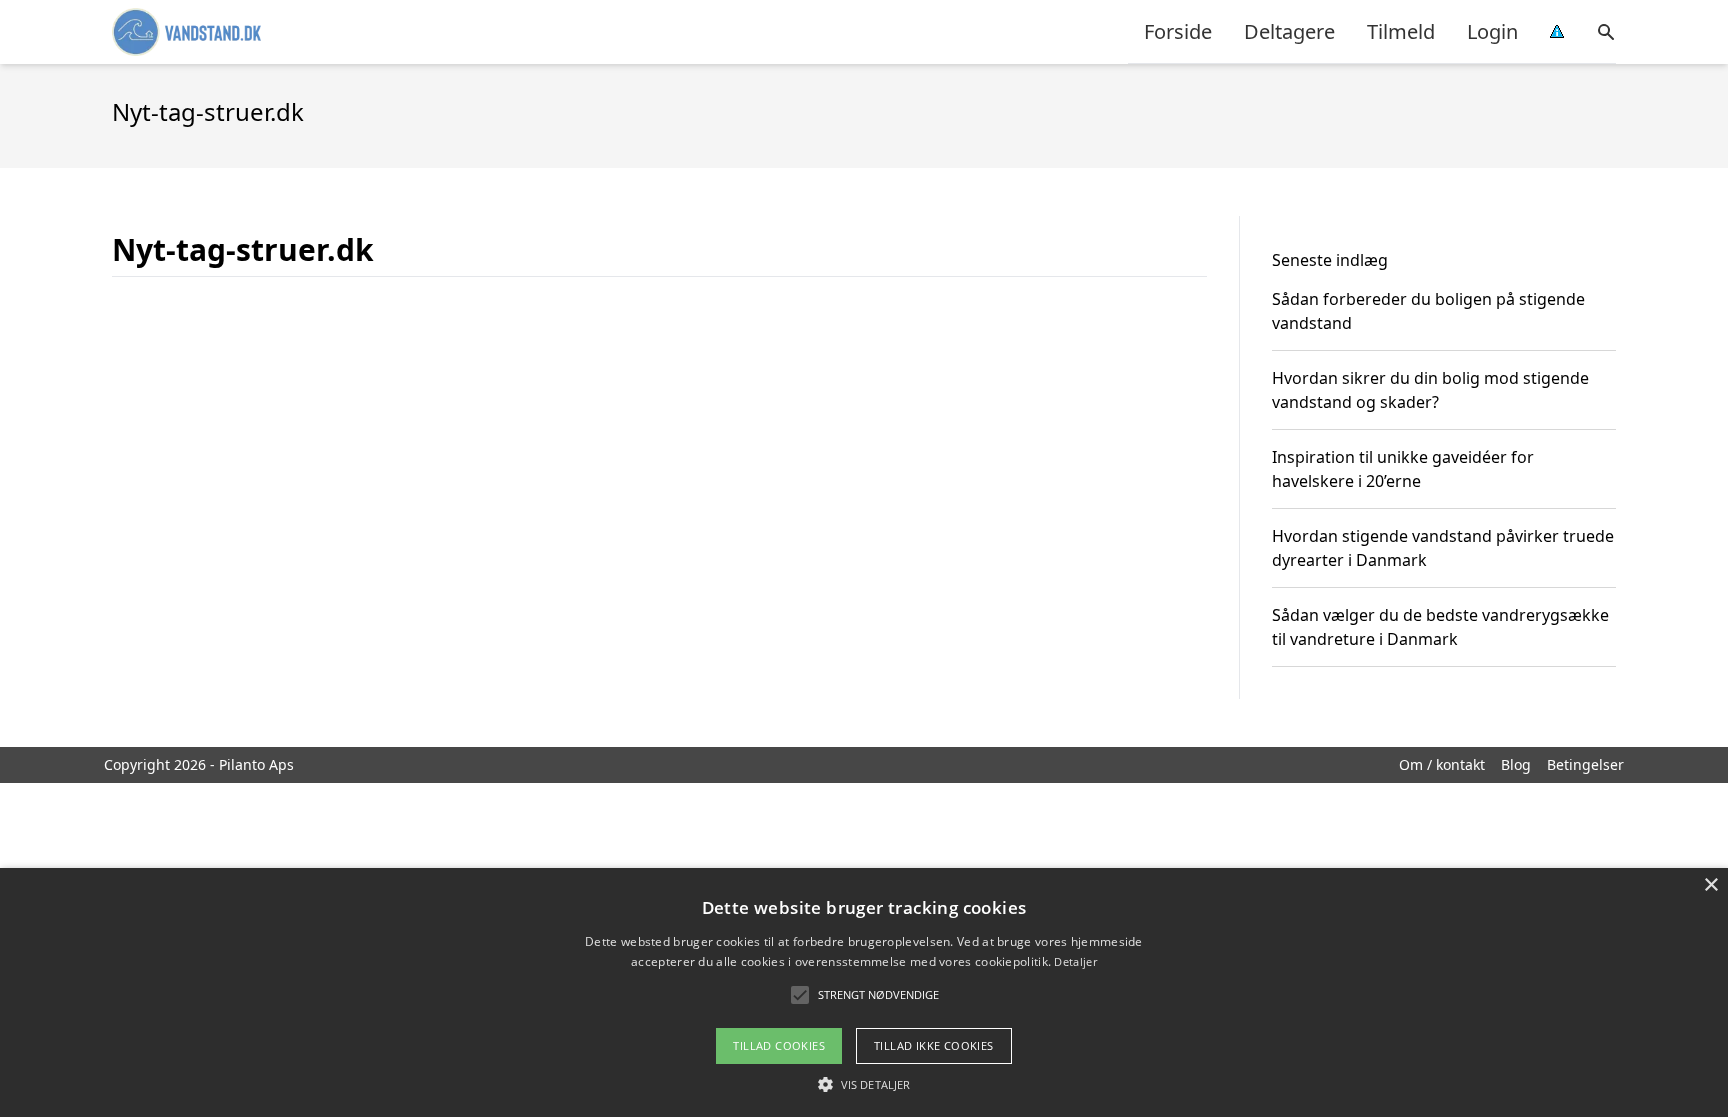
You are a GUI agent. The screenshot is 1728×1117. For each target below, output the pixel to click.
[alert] (864, 992)
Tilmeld (1401, 31)
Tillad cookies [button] (779, 1045)
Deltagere (1289, 31)
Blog (1516, 764)
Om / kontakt (1442, 764)
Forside (1178, 31)
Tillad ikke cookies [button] (934, 1045)
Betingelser (1585, 764)
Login (1492, 31)
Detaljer (1075, 961)
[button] (864, 1084)
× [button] (1710, 885)
